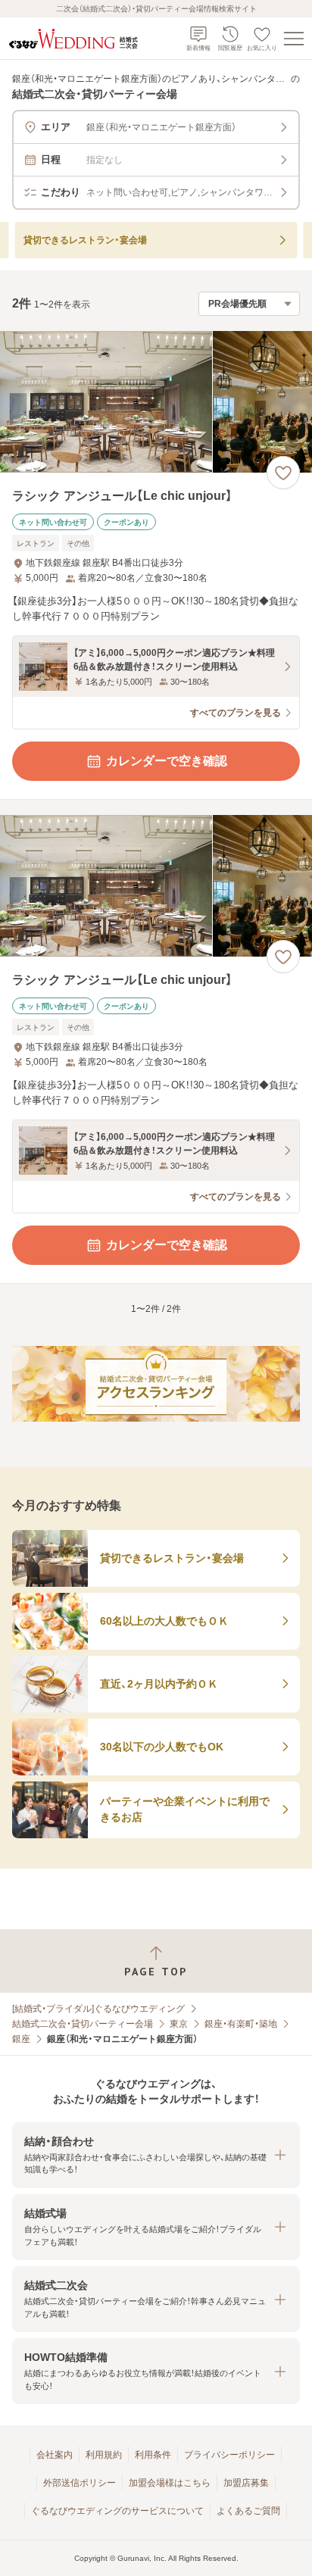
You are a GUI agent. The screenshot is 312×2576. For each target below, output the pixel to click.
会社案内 (55, 2455)
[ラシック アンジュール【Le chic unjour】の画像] (156, 402)
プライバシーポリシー (229, 2455)
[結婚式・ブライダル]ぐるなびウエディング (98, 2009)
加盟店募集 (246, 2483)
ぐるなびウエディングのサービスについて (117, 2511)
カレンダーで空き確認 (167, 761)
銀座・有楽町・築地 (241, 2024)
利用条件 (153, 2455)
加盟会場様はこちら (170, 2483)
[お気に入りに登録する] (283, 473)
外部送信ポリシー (80, 2483)
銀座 (21, 2039)
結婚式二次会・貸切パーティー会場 (83, 2024)
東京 (179, 2024)
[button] (156, 2155)
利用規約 (104, 2455)
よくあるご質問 (248, 2511)
